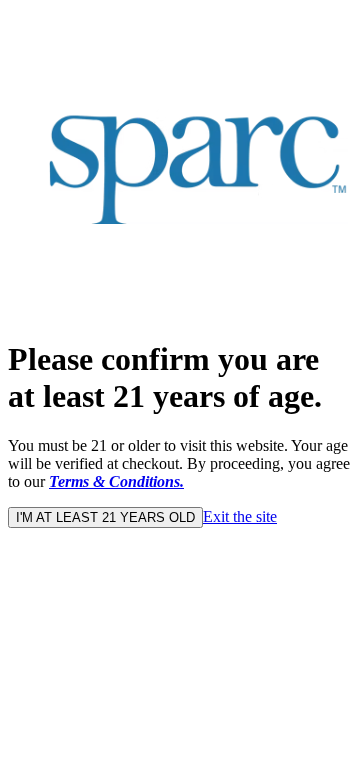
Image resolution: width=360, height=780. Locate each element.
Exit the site (240, 516)
